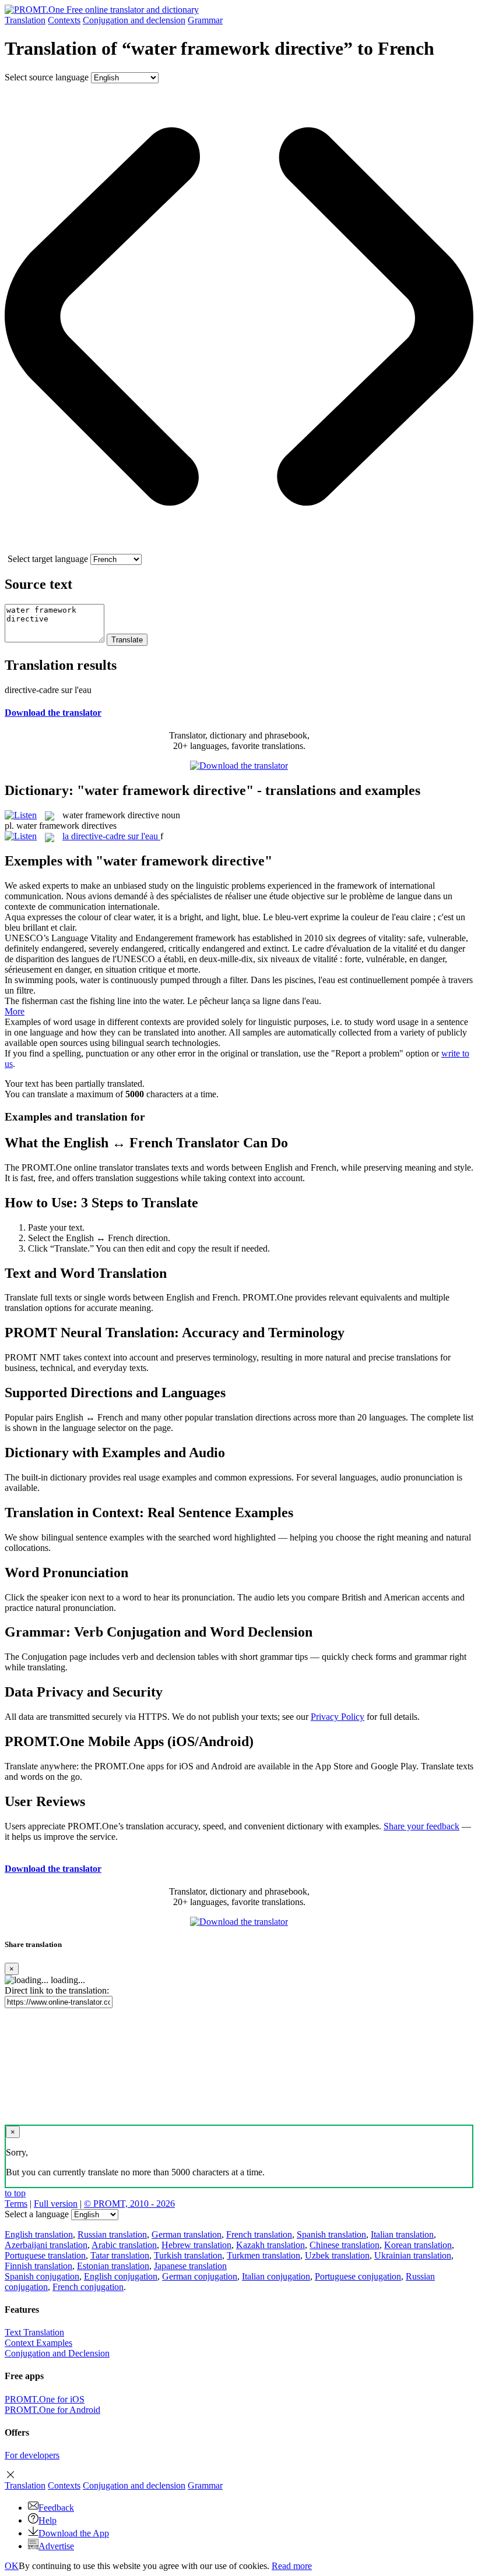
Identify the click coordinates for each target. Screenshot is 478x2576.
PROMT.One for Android (52, 2410)
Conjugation (134, 20)
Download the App (74, 2533)
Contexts (64, 20)
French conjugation (88, 2287)
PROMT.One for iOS (45, 2399)
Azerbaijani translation (46, 2245)
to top (15, 2193)
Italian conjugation (276, 2276)
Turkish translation (188, 2255)
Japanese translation (190, 2266)
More (15, 1011)
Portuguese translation (45, 2255)
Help (48, 2520)
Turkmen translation (263, 2255)
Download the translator (53, 713)
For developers (32, 2455)
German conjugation (200, 2276)
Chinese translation (345, 2245)
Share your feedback (421, 1826)
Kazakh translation (270, 2245)
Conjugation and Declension (57, 2353)
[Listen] (21, 815)
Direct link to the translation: (57, 1990)
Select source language (47, 77)
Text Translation (34, 2332)
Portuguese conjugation (358, 2276)
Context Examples (38, 2343)
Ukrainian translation (413, 2255)
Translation (25, 20)
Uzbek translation (337, 2255)
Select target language (48, 559)
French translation (259, 2234)
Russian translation (112, 2234)
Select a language (37, 2214)
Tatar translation (120, 2255)
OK (12, 2566)
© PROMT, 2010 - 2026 (129, 2204)
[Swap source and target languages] (239, 548)
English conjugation (121, 2276)
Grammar (205, 20)
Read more (292, 2566)
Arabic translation (124, 2245)
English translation (39, 2234)
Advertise (56, 2546)
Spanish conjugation (42, 2276)
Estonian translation (113, 2266)
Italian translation (402, 2234)
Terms (16, 2204)
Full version (56, 2204)
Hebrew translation (196, 2245)
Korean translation (418, 2245)
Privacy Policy (338, 1717)
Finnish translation (38, 2266)
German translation (187, 2234)
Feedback (56, 2508)
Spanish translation (331, 2234)
